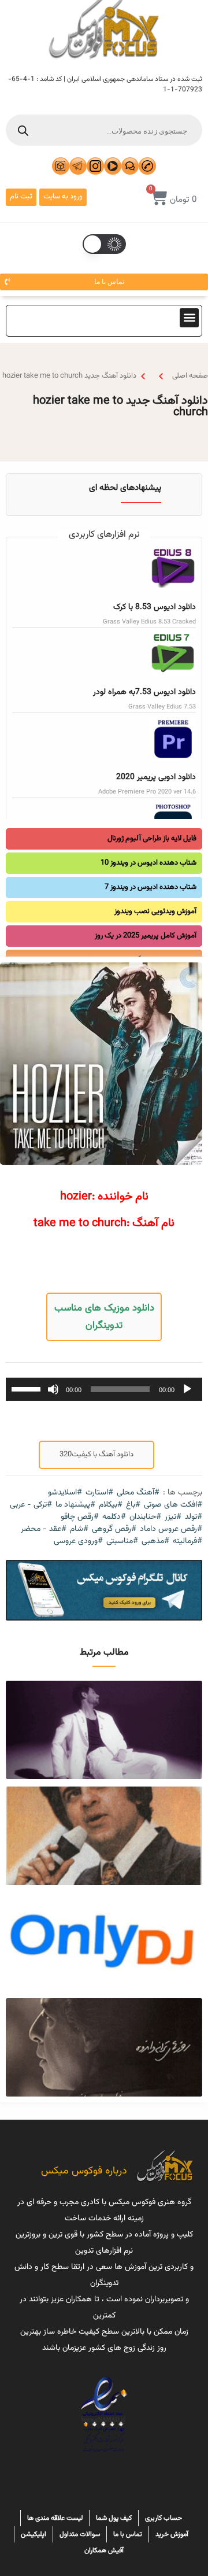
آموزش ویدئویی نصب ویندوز (155, 911)
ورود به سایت (63, 197)
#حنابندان (145, 1517)
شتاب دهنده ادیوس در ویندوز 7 (151, 887)
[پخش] (187, 1389)
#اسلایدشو (65, 1493)
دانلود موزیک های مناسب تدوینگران (104, 1317)
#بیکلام (111, 1505)
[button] (189, 318)
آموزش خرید (172, 2534)
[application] (104, 1389)
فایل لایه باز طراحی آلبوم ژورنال (152, 839)
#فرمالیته (187, 1542)
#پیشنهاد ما (75, 1505)
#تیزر (173, 1517)
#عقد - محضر (44, 1529)
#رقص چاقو (80, 1517)
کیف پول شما (114, 2518)
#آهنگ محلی (138, 1493)
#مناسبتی (122, 1542)
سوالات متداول (80, 2534)
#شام (79, 1529)
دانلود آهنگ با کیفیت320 (96, 1455)
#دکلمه (114, 1517)
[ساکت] (53, 1389)
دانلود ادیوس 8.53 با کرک (155, 607)
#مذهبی (155, 1542)
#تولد (194, 1517)
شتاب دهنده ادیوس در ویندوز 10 (148, 863)
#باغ (133, 1505)
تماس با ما (128, 2534)
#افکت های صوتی (173, 1505)
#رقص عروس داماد (171, 1529)
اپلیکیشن (34, 2534)
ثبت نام (21, 197)
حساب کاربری (164, 2518)
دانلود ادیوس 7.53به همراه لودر (144, 692)
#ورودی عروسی (78, 1542)
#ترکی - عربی (31, 1505)
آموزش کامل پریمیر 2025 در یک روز (146, 936)
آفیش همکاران (104, 2551)
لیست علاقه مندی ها (55, 2518)
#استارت (99, 1493)
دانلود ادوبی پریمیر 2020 (156, 777)
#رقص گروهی (114, 1529)
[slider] (28, 1388)
